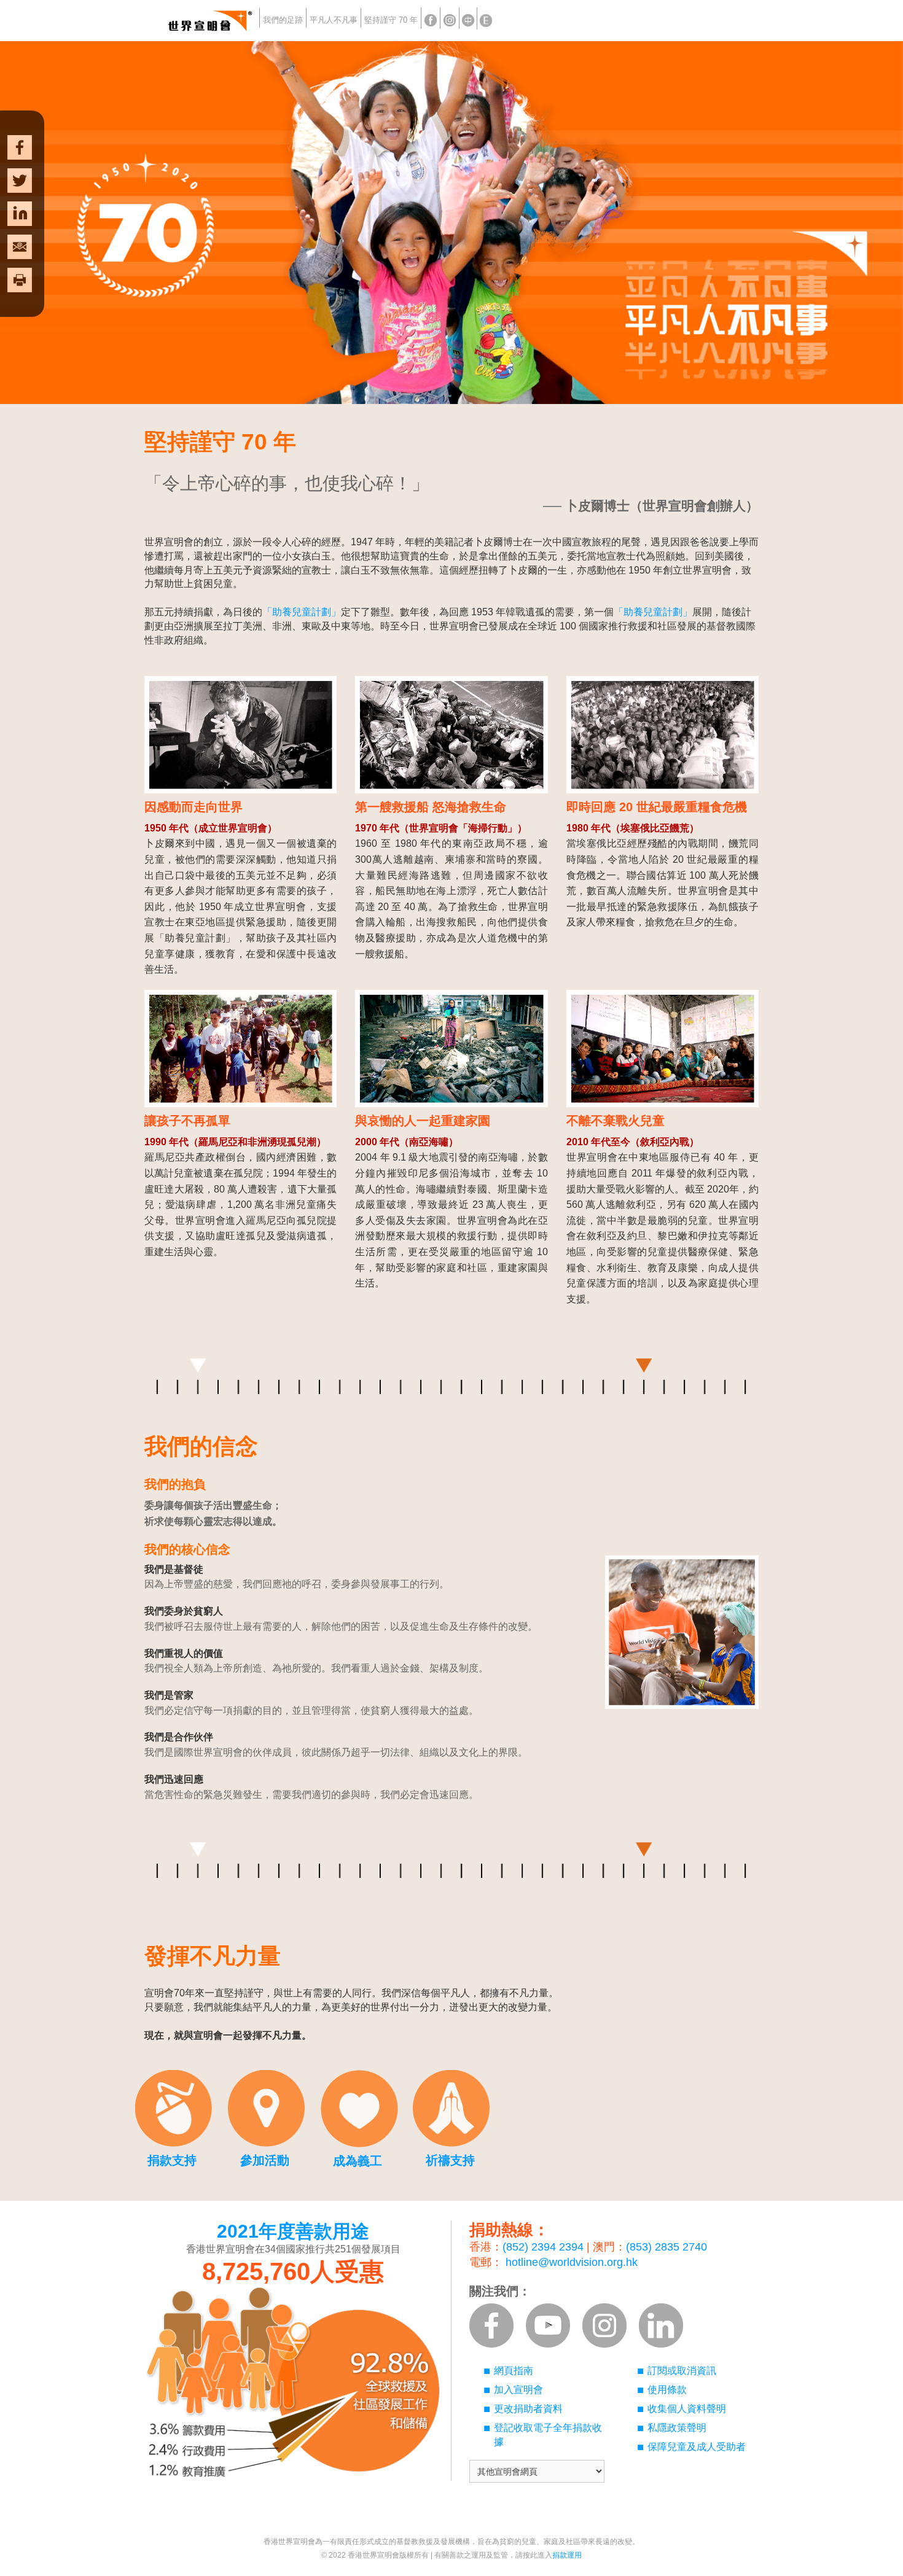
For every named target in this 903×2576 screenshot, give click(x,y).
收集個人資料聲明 (687, 2409)
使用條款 (667, 2390)
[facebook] (20, 135)
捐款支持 (172, 2160)
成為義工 (358, 2161)
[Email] (20, 247)
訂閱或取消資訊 (682, 2371)
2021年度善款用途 (293, 2231)
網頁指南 (514, 2371)
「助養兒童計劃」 (302, 612)
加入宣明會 (518, 2390)
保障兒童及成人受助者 (697, 2447)
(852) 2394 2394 (543, 2247)
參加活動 (265, 2160)
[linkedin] (20, 214)
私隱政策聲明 (677, 2428)
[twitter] (20, 181)
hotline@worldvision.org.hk (572, 2262)
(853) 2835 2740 (666, 2247)
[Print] (20, 292)
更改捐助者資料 (528, 2409)
